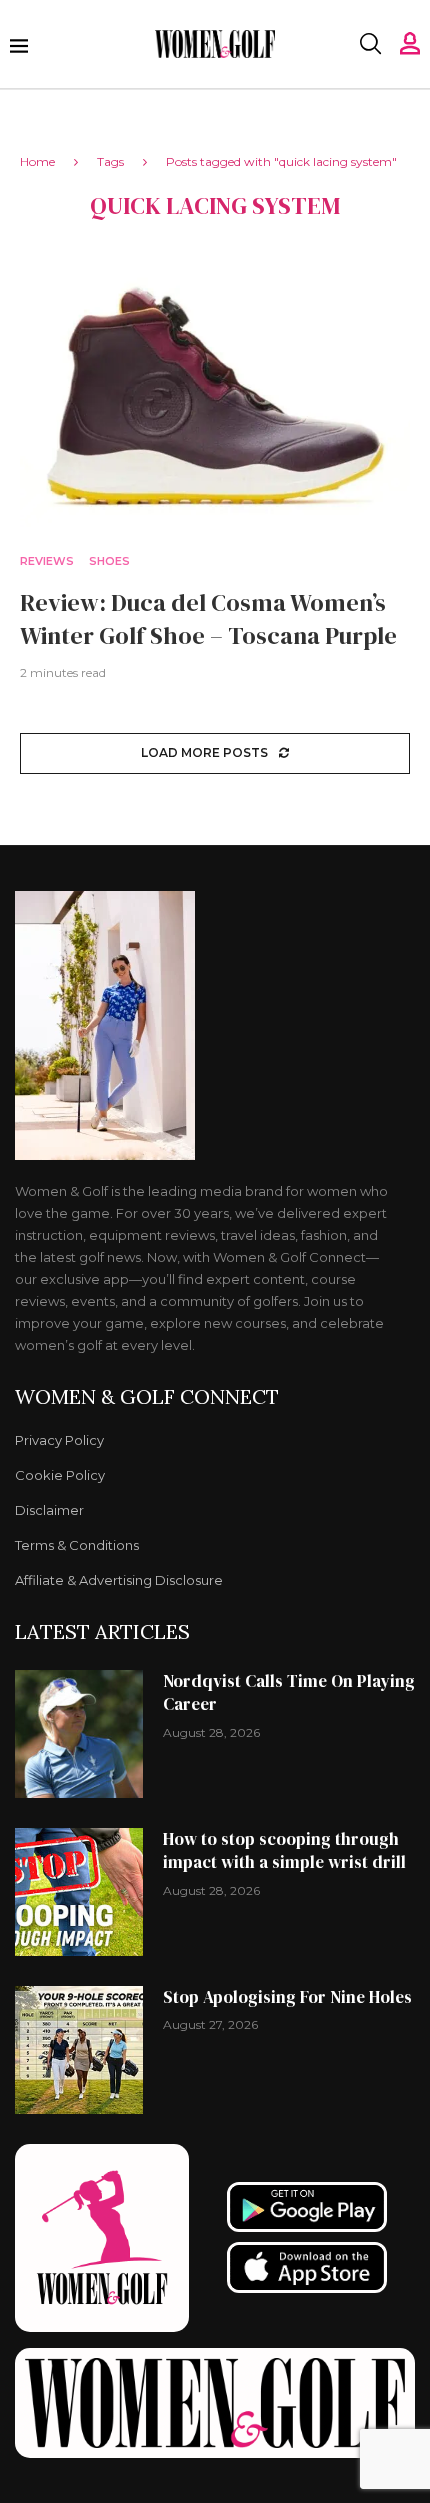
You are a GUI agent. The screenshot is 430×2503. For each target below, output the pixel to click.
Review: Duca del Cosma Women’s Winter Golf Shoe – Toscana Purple (208, 618)
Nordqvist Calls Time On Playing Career (289, 1693)
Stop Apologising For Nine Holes (287, 1997)
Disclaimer (49, 1510)
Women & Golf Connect (147, 1397)
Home (37, 161)
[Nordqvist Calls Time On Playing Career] (79, 1734)
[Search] (370, 44)
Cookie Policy (60, 1475)
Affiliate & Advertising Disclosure (119, 1580)
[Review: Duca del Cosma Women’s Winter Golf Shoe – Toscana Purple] (215, 397)
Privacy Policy (59, 1440)
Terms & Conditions (77, 1545)
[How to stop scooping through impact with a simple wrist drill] (79, 1892)
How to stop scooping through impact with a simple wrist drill (284, 1851)
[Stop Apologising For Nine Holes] (79, 2050)
